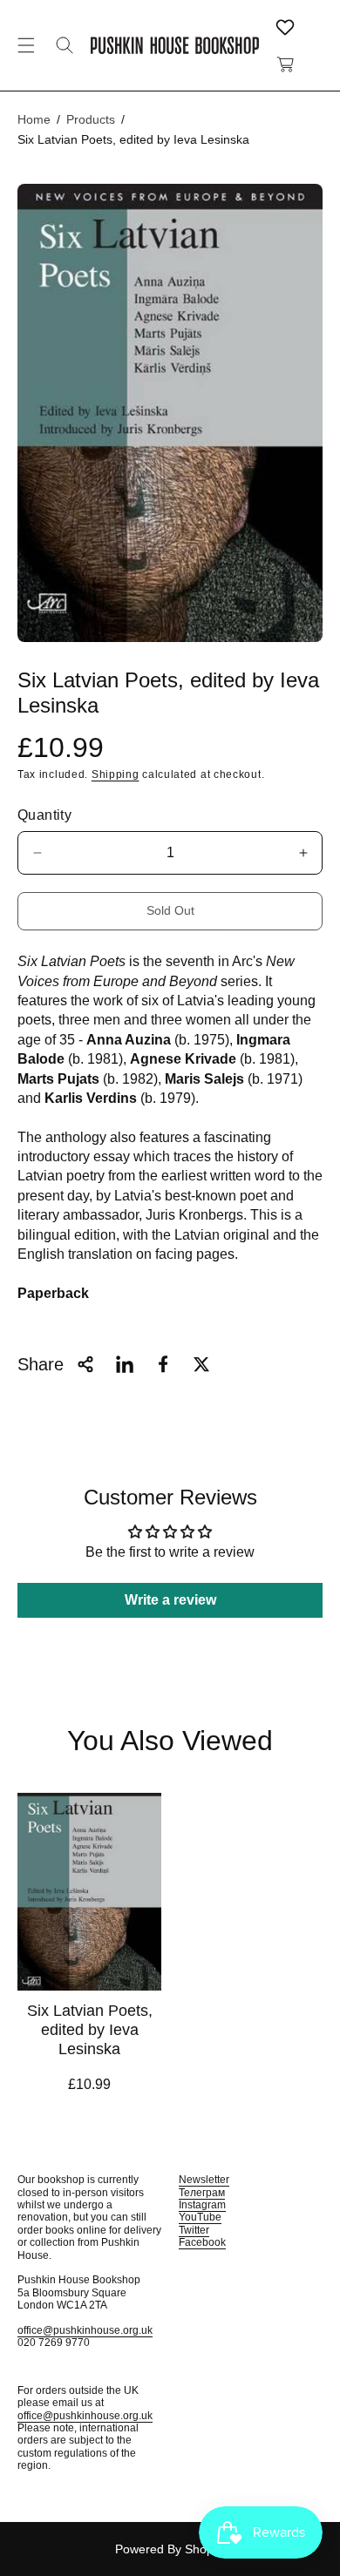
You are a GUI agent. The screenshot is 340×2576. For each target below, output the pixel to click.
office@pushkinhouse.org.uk (85, 2330)
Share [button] (41, 1364)
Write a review (170, 1600)
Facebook (202, 2242)
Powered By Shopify (170, 2549)
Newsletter (204, 2180)
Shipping (116, 774)
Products (91, 119)
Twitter (194, 2230)
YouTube (200, 2217)
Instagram (202, 2205)
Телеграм (202, 2193)
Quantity (44, 815)
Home (34, 119)
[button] (26, 45)
